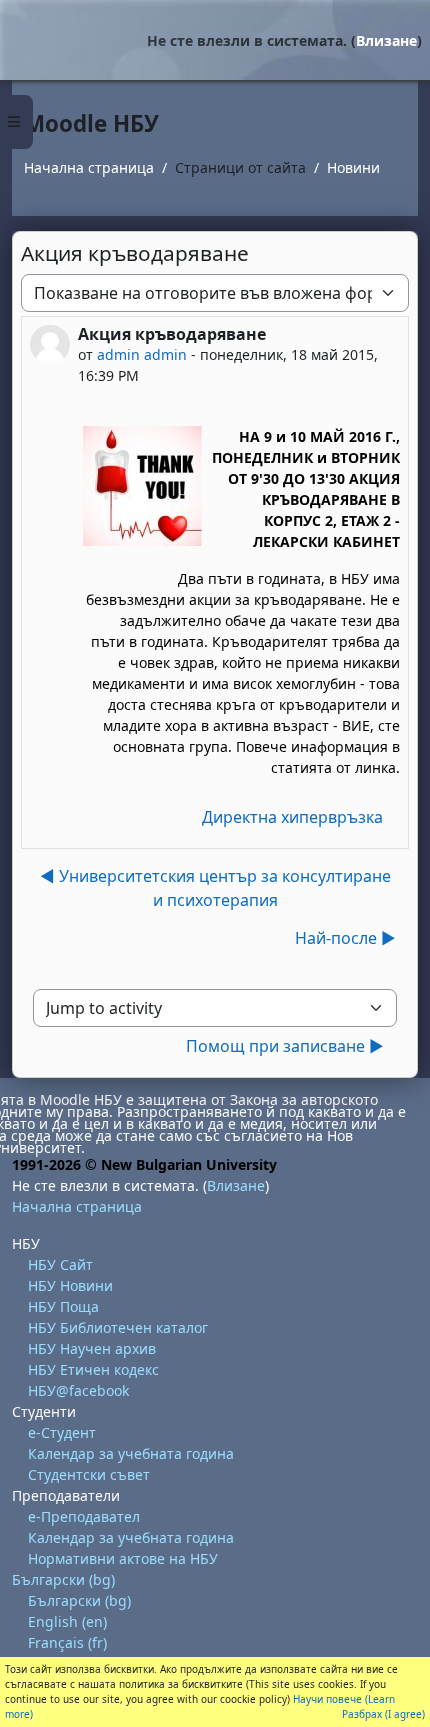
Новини (353, 167)
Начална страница (89, 167)
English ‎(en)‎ (67, 1621)
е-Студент (62, 1432)
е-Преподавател (84, 1516)
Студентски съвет (89, 1474)
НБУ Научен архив (92, 1348)
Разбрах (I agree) (383, 1714)
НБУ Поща (63, 1306)
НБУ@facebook (78, 1390)
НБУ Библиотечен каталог (118, 1327)
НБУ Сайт (60, 1264)
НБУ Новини (70, 1285)
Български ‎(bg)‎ (63, 1579)
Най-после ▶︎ (345, 938)
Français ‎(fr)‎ (67, 1642)
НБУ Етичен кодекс (93, 1369)
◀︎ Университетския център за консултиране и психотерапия (215, 888)
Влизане (386, 40)
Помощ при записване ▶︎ (285, 1046)
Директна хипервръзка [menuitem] (292, 817)
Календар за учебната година (131, 1453)
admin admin (142, 354)
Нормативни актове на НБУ (123, 1558)
